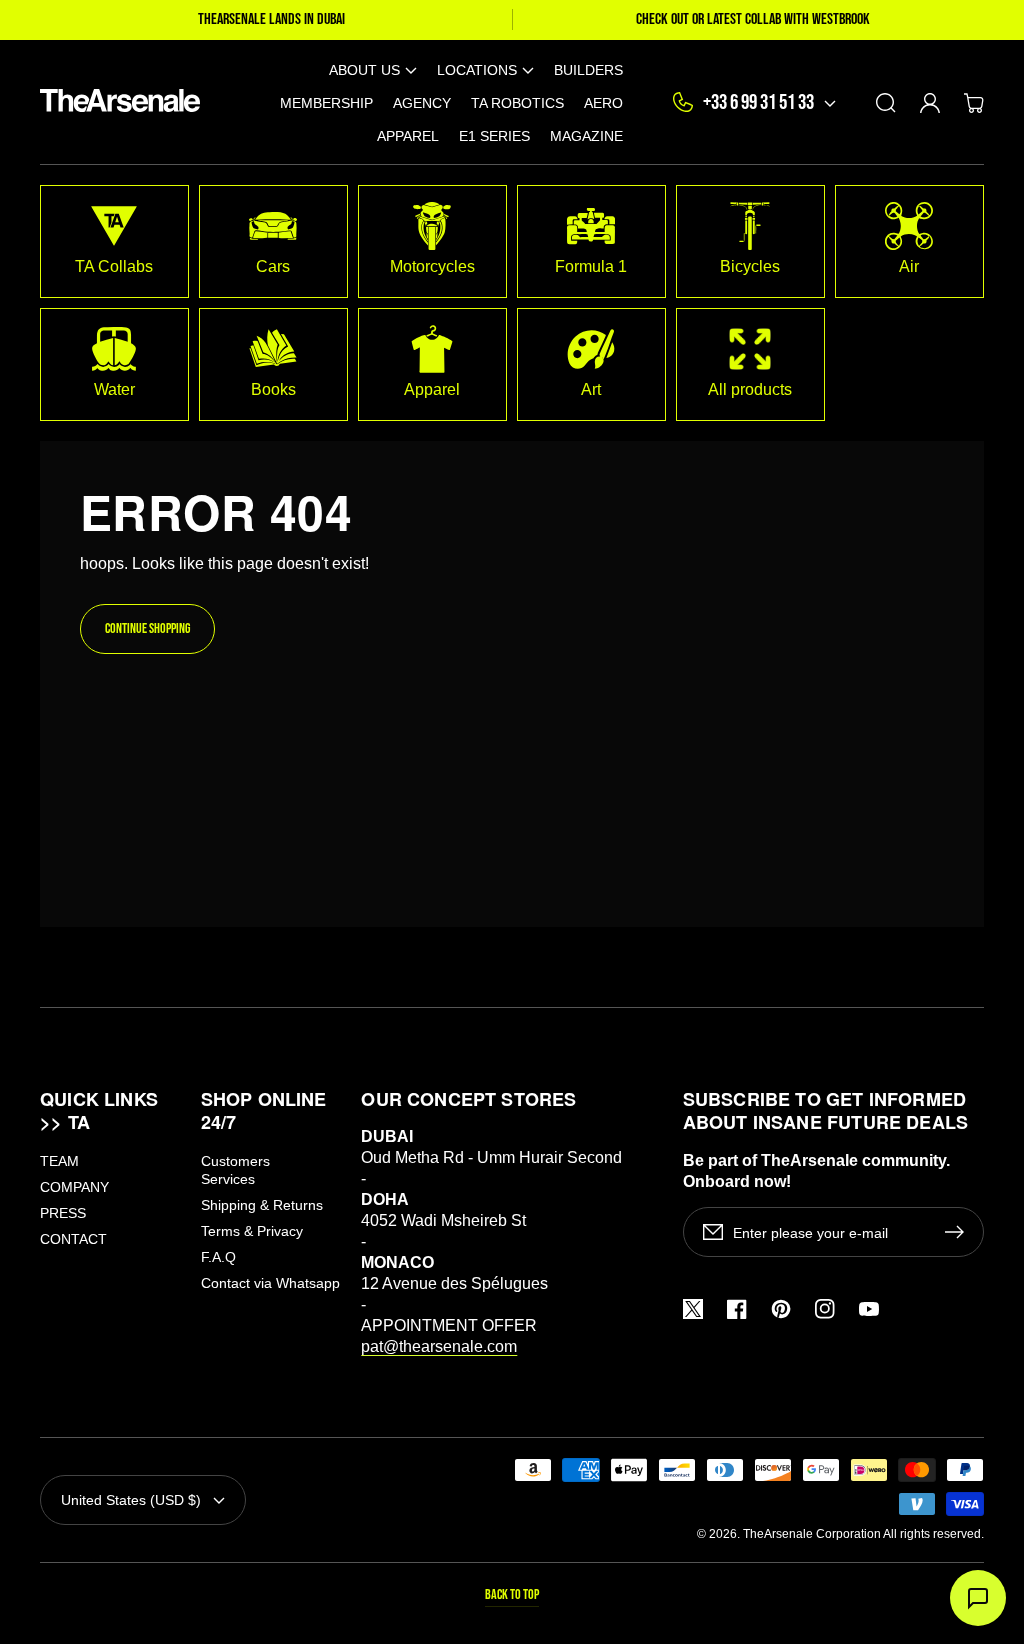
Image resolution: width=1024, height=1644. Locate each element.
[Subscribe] (959, 1232)
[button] (373, 69)
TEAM (59, 1161)
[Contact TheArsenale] (978, 1598)
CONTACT (73, 1239)
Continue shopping (147, 628)
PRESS (63, 1213)
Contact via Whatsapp (270, 1283)
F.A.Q (218, 1257)
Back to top (512, 1594)
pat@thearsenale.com (439, 1346)
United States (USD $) (131, 1500)
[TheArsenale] (115, 102)
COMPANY (74, 1187)
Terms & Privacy (252, 1231)
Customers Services (235, 1170)
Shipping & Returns (262, 1205)
